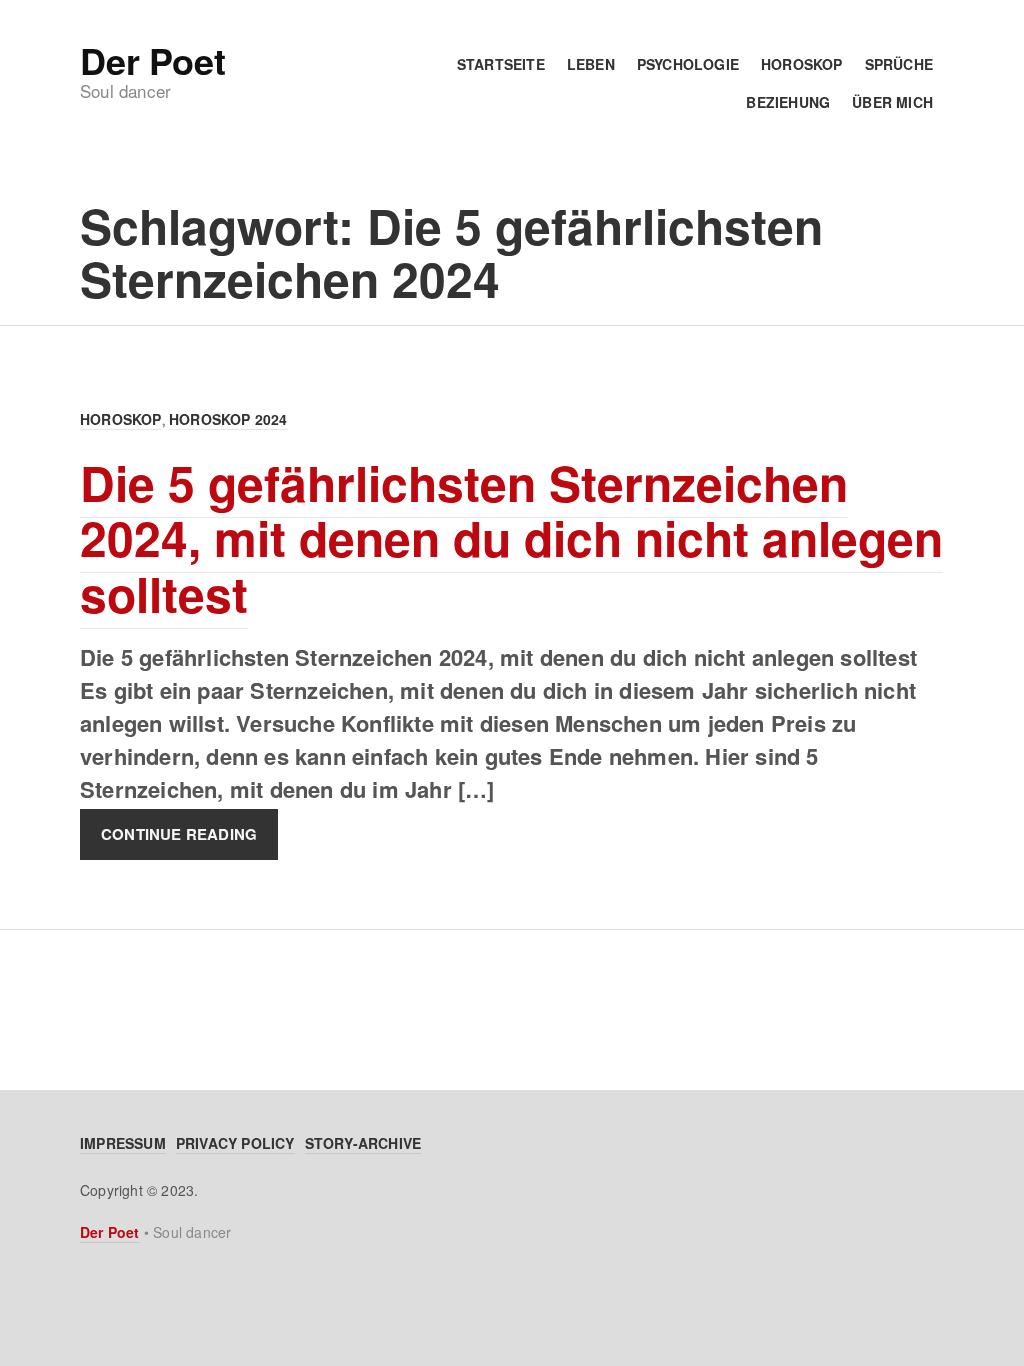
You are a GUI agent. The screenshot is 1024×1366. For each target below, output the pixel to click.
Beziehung (788, 102)
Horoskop (802, 64)
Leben (591, 64)
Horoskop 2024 (228, 419)
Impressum (123, 1143)
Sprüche (899, 64)
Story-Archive (363, 1143)
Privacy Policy (235, 1143)
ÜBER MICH (892, 102)
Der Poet (152, 60)
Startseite (501, 64)
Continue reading (179, 835)
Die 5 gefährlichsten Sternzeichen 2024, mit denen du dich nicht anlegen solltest (511, 537)
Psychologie (688, 64)
